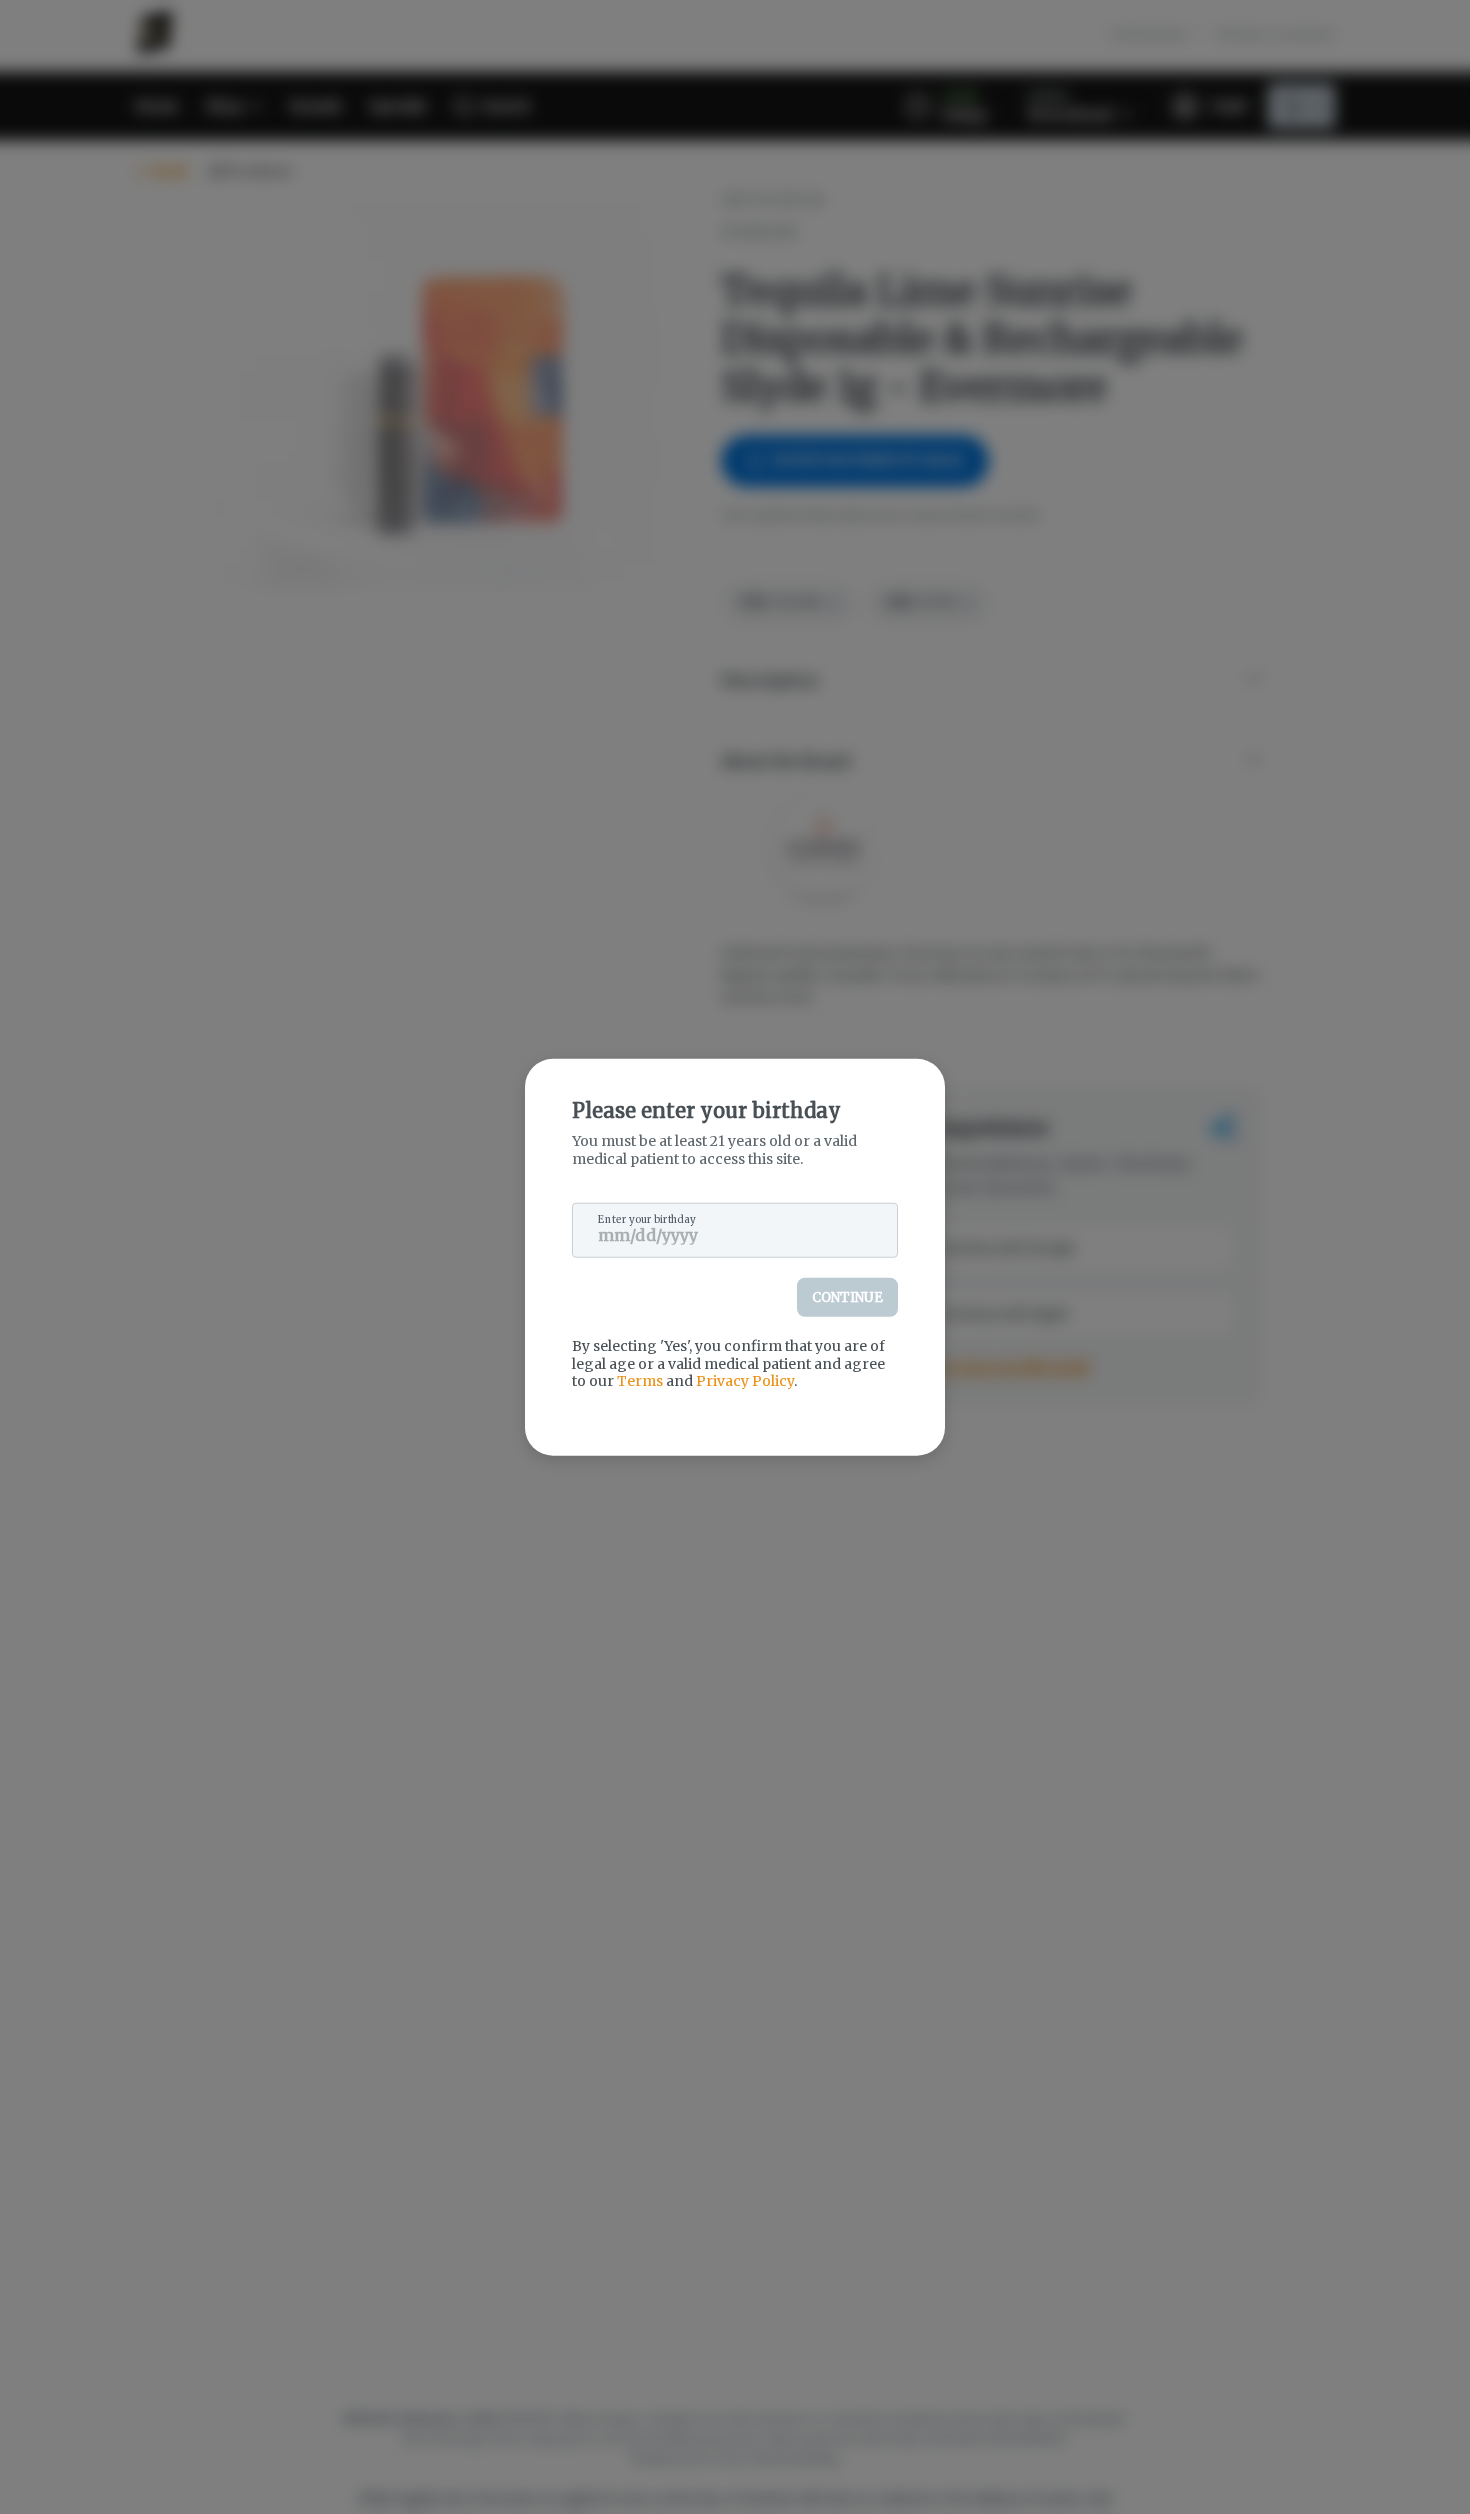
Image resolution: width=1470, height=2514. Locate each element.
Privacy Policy (745, 1381)
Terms (640, 1381)
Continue (847, 1297)
